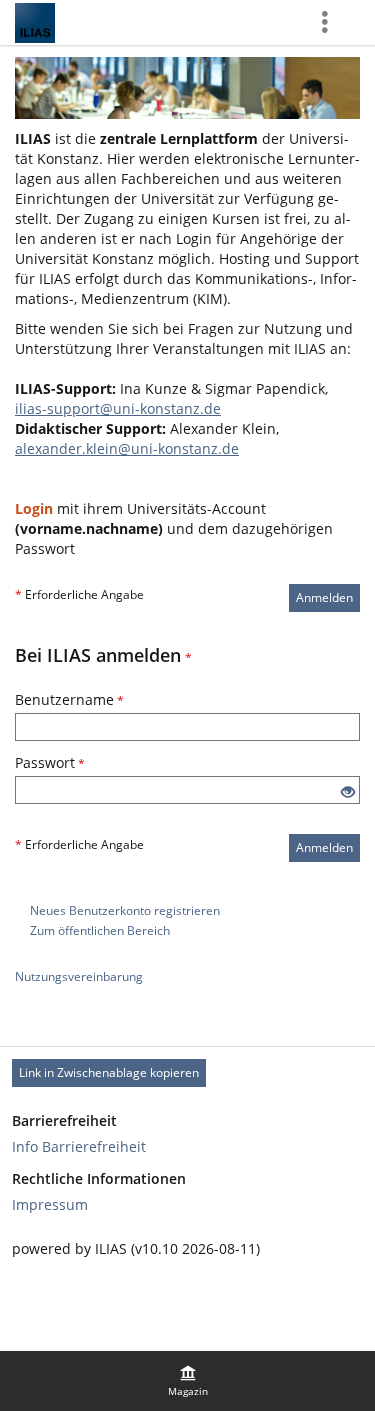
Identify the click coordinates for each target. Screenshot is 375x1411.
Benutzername (69, 699)
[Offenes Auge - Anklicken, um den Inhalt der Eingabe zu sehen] (348, 792)
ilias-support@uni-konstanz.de (118, 408)
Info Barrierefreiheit (79, 1146)
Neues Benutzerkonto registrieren (125, 910)
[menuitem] (188, 1381)
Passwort (50, 762)
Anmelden (324, 597)
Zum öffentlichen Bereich (100, 930)
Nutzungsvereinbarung (79, 976)
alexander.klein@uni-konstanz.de (127, 448)
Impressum (50, 1204)
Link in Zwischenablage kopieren (109, 1072)
